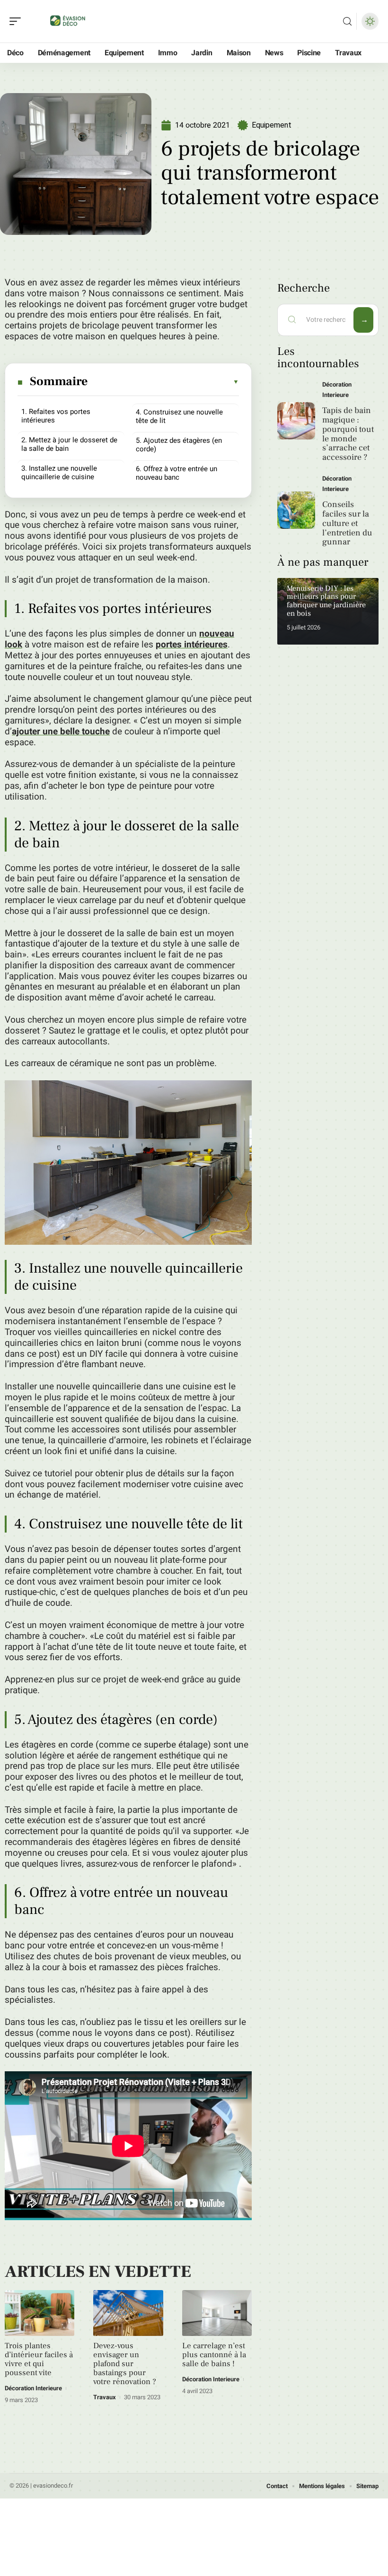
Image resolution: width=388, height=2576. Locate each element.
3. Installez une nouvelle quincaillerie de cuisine (59, 473)
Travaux (105, 2397)
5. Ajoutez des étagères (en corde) (179, 445)
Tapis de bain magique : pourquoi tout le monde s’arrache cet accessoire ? (348, 434)
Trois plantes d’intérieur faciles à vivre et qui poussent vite (39, 2359)
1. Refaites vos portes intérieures (56, 416)
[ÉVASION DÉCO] (68, 21)
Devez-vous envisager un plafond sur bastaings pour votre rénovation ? (125, 2364)
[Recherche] (347, 22)
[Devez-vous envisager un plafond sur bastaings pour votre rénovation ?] (128, 2313)
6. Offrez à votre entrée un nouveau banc (176, 473)
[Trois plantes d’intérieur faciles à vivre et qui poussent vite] (40, 2313)
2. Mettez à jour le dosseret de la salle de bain (69, 444)
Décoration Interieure (33, 2388)
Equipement (272, 125)
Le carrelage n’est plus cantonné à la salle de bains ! (214, 2355)
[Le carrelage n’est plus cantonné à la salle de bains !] (217, 2313)
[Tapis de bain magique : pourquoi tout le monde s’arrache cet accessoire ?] (296, 421)
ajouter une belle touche (61, 732)
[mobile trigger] (18, 21)
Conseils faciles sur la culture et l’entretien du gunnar (347, 523)
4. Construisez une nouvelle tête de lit (179, 416)
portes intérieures (192, 645)
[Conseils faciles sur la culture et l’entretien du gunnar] (296, 510)
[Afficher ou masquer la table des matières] (164, 382)
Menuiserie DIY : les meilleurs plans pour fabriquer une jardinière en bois (326, 601)
